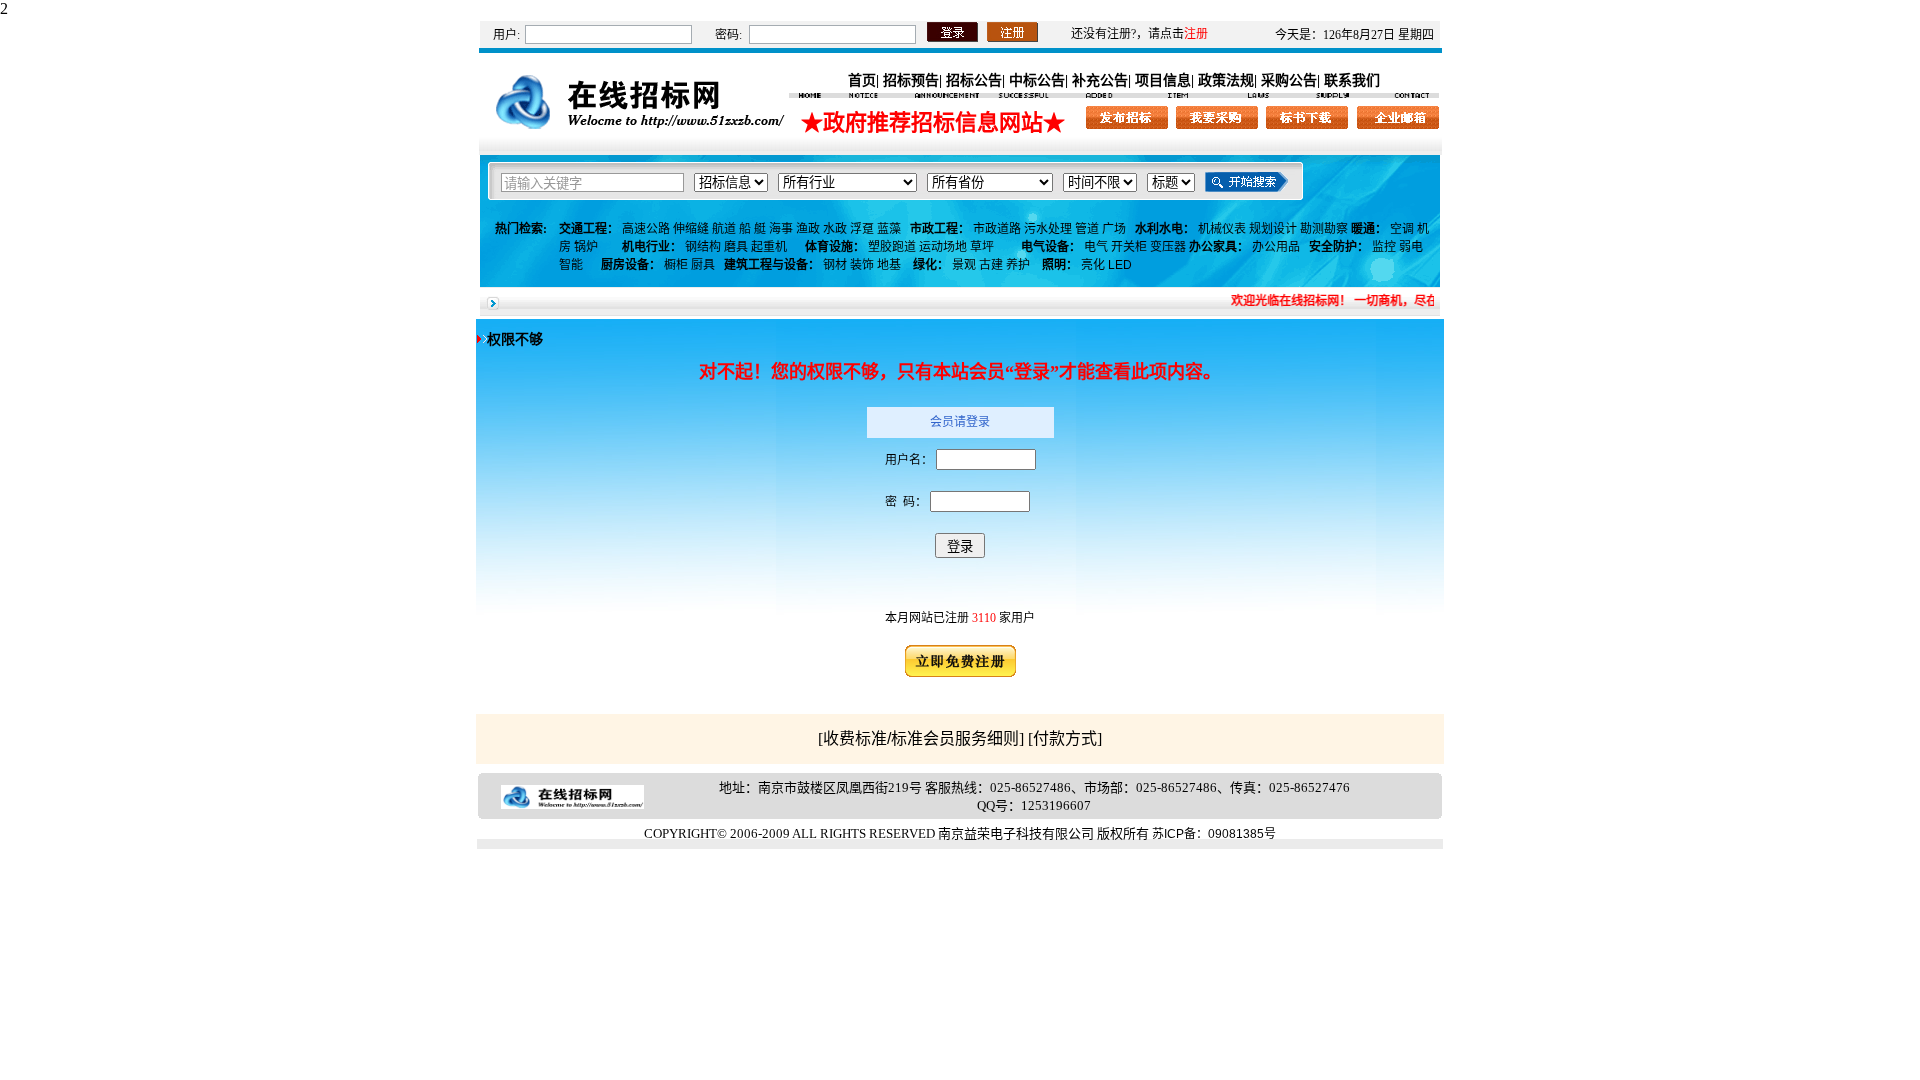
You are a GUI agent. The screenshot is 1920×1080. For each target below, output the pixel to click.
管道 (1087, 229)
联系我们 (1352, 80)
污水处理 (1048, 229)
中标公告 (1037, 80)
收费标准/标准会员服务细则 (921, 738)
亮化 (1093, 265)
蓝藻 (889, 229)
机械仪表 (1222, 229)
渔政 (808, 229)
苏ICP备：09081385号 (1214, 834)
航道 (724, 229)
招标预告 (911, 80)
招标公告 (974, 80)
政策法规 (1226, 80)
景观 (964, 265)
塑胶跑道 (892, 247)
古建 (991, 265)
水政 (835, 229)
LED (1120, 265)
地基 (889, 265)
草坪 (982, 247)
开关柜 (1129, 247)
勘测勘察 (1324, 229)
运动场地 (943, 247)
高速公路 (646, 229)
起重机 (769, 247)
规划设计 (1273, 229)
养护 (1018, 265)
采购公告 (1289, 80)
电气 (1096, 247)
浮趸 (862, 229)
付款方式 (1065, 738)
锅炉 (586, 247)
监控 (1384, 247)
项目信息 (1163, 80)
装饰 (862, 265)
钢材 (835, 265)
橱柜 (676, 265)
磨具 (736, 247)
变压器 (1168, 247)
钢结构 (703, 247)
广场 (1114, 229)
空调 (1402, 229)
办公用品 (1276, 247)
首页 (862, 80)
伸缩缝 (691, 229)
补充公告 (1100, 80)
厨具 (703, 265)
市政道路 (997, 229)
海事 (781, 229)
